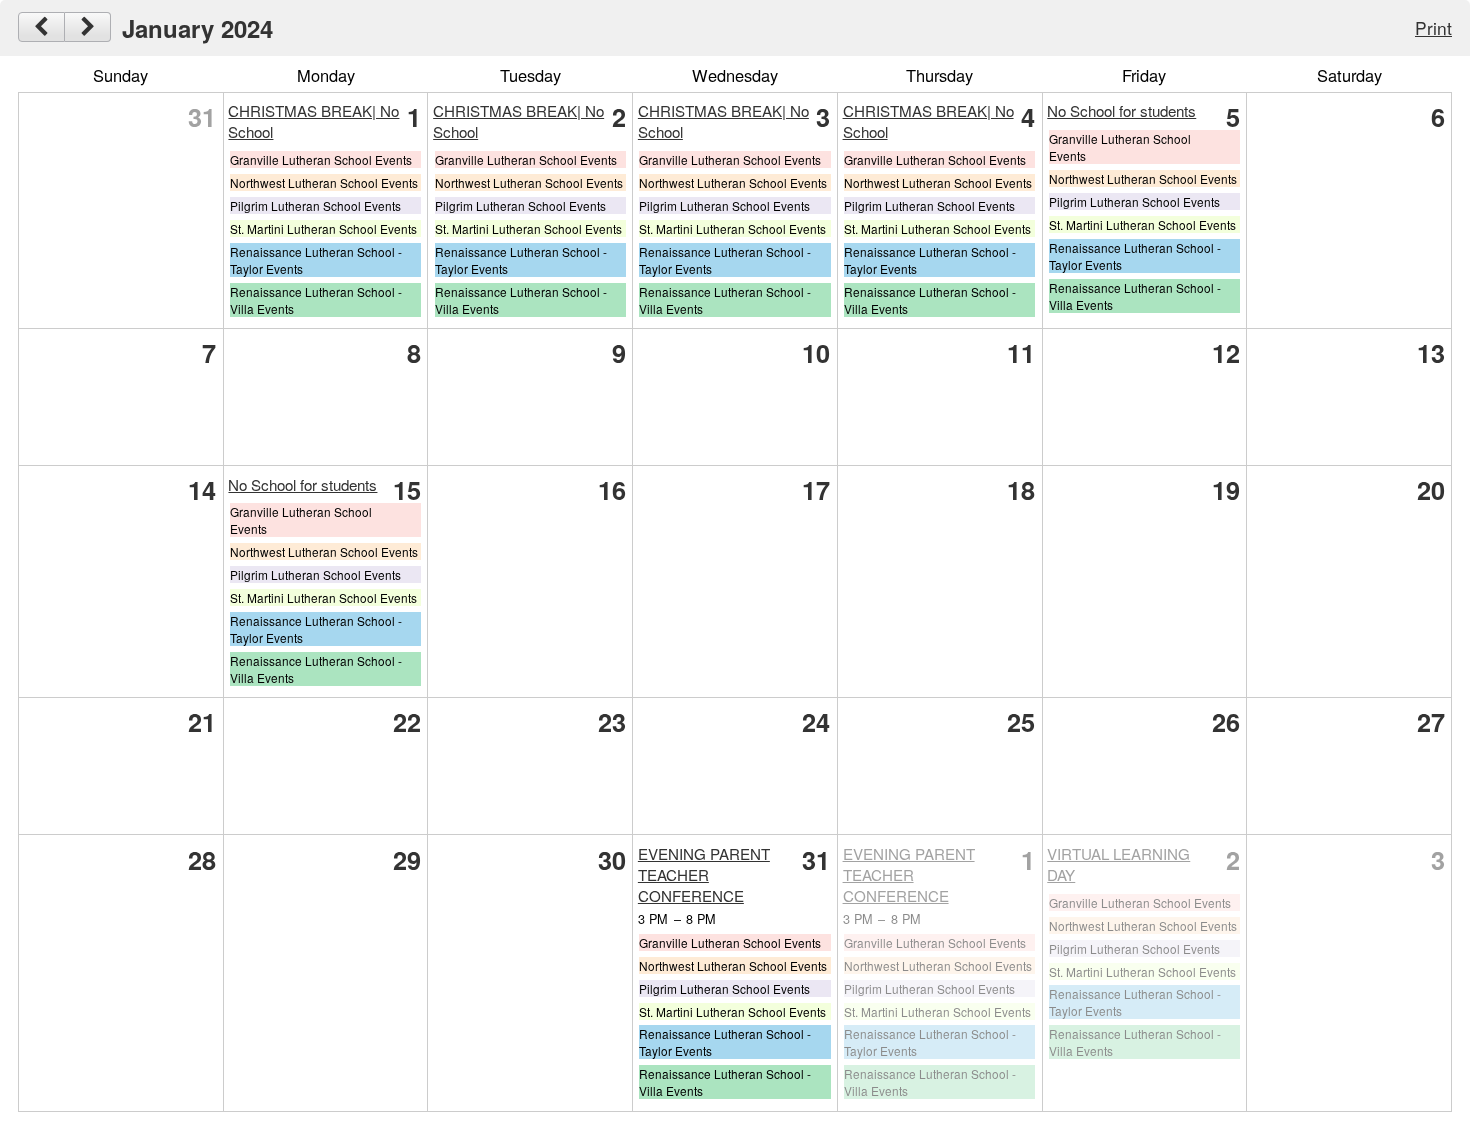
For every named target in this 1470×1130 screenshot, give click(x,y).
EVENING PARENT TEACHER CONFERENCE (704, 874)
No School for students (1121, 110)
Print (1433, 27)
